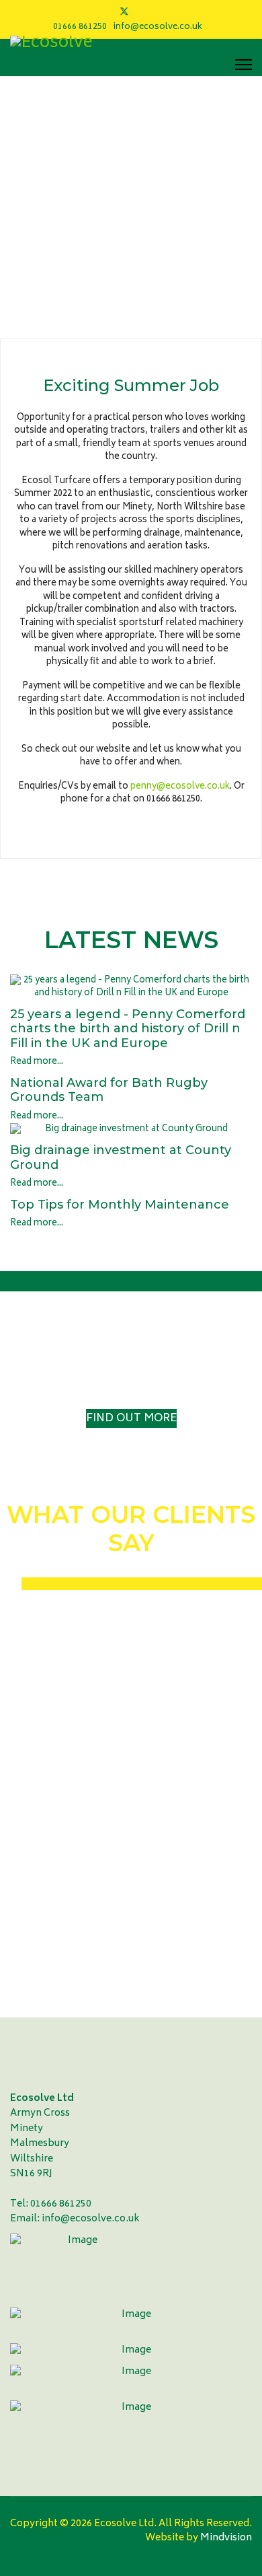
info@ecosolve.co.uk (158, 27)
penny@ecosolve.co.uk (180, 787)
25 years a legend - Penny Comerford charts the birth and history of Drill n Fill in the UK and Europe (128, 1029)
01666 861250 (80, 27)
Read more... (37, 1062)
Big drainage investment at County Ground (121, 1157)
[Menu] (244, 65)
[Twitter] (124, 12)
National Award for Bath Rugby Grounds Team (109, 1090)
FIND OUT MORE (131, 1419)
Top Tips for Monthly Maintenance (120, 1205)
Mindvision (225, 2538)
